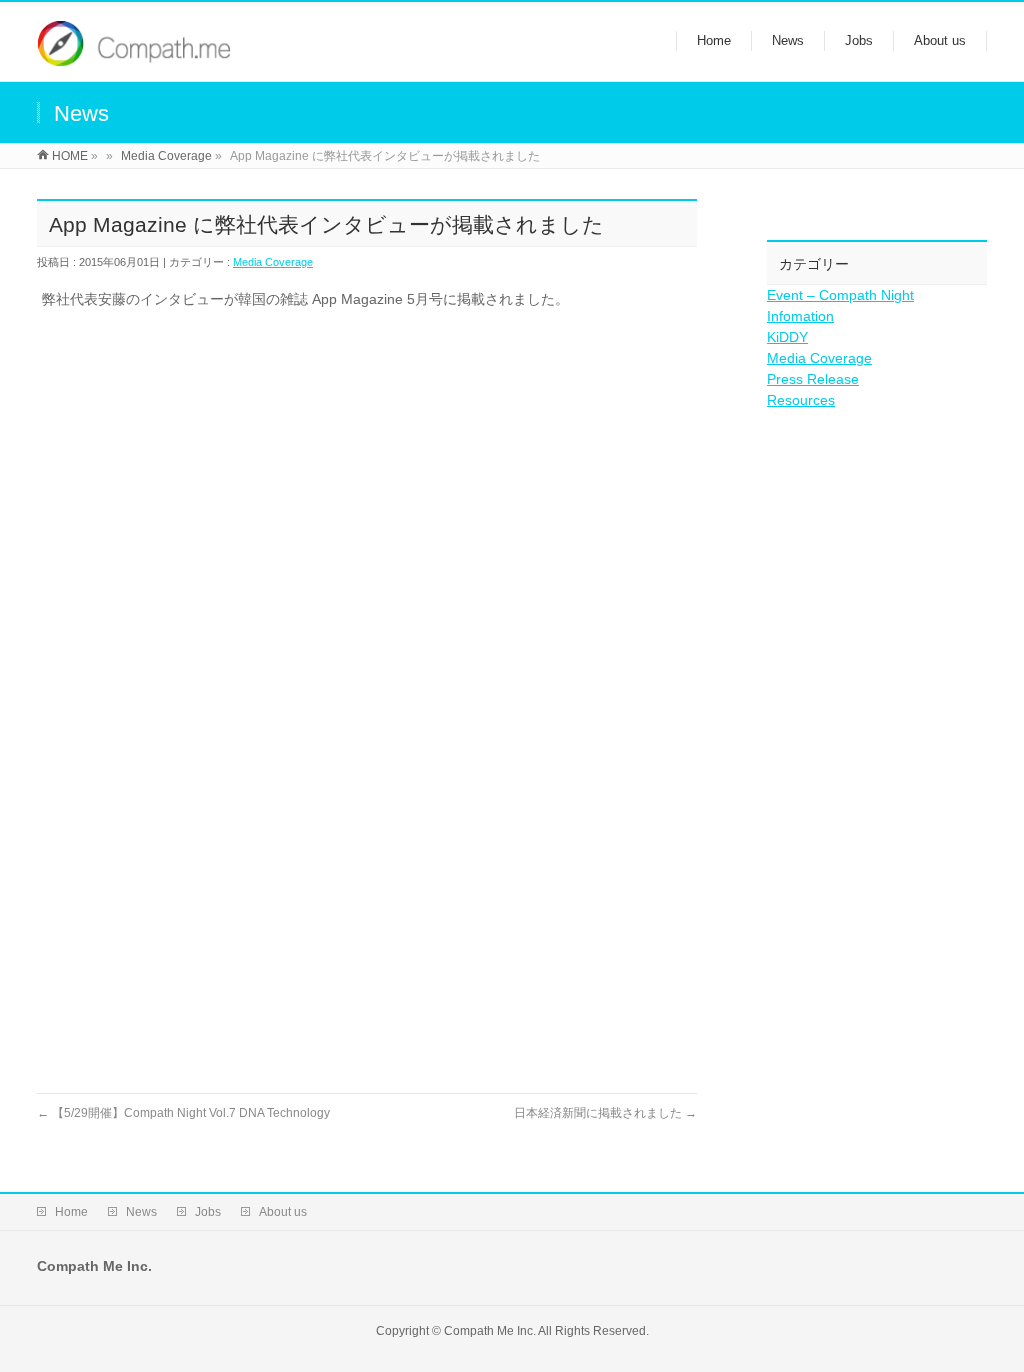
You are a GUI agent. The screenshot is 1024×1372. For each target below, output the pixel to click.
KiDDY (787, 337)
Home (71, 1212)
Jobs (208, 1212)
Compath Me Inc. (490, 1331)
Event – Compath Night (840, 295)
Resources (801, 400)
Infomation (800, 316)
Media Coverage (166, 156)
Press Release (813, 379)
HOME (70, 156)
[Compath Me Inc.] (134, 55)
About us (283, 1212)
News (141, 1212)
